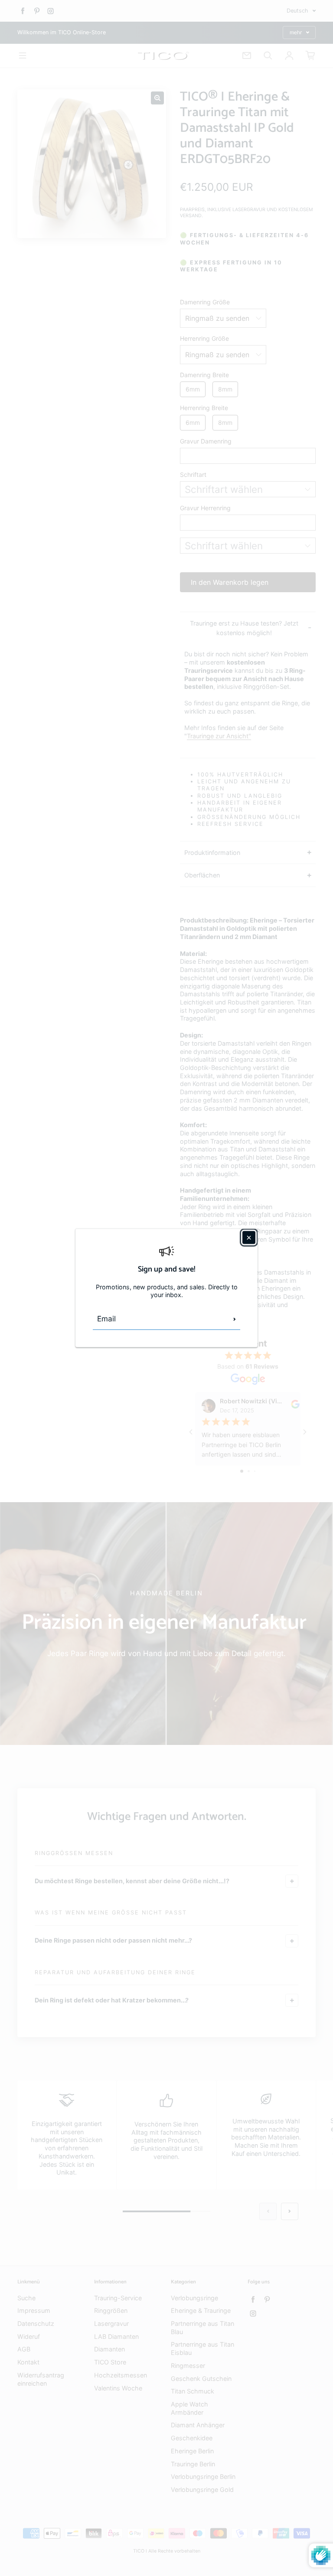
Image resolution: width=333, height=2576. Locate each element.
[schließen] (249, 1237)
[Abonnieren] (235, 1319)
